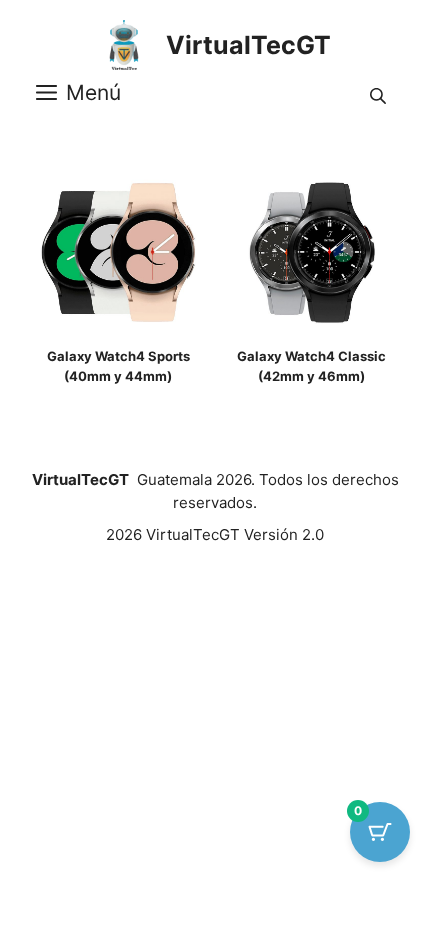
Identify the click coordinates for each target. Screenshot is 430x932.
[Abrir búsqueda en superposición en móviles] (380, 93)
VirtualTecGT (248, 45)
